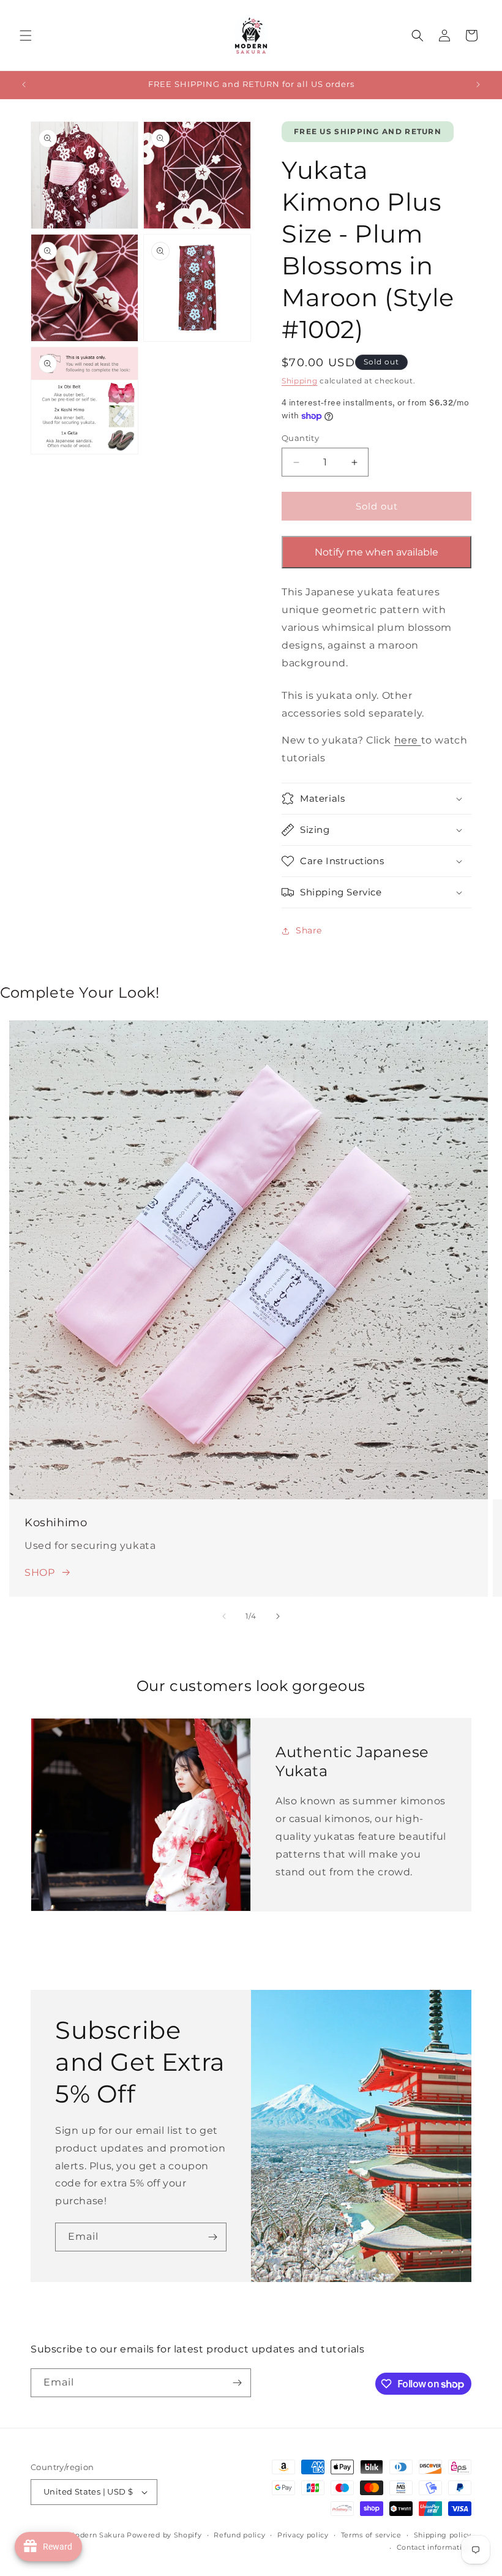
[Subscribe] (212, 2237)
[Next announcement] (478, 85)
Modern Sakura (96, 2535)
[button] (26, 36)
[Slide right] (278, 1616)
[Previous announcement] (24, 85)
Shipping (300, 381)
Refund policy (239, 2535)
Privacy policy (303, 2535)
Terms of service (371, 2535)
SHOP (39, 1572)
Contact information (434, 2547)
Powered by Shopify (164, 2535)
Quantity (300, 438)
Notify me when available (376, 552)
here (408, 740)
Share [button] (309, 930)
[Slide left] (224, 1616)
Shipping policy (443, 2535)
